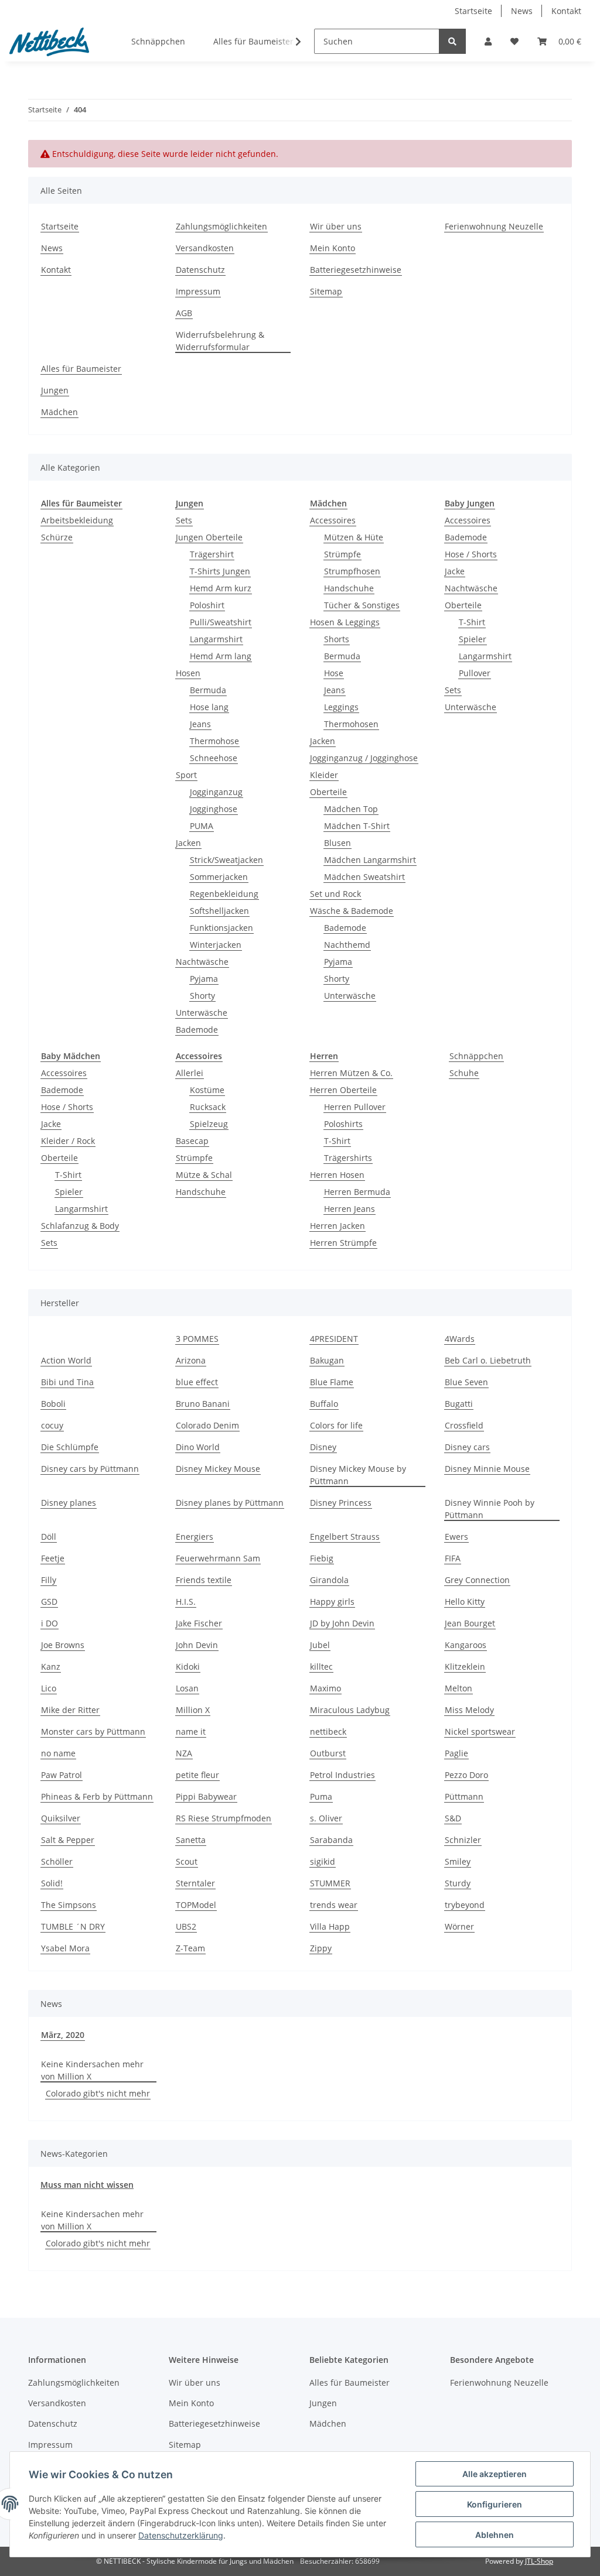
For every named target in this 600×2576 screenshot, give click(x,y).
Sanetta (191, 1840)
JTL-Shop (539, 2561)
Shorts (337, 639)
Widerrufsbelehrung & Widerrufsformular (220, 341)
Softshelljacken (219, 911)
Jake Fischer (199, 1623)
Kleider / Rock (68, 1141)
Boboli (53, 1404)
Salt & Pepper (68, 1840)
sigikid (323, 1861)
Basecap (192, 1141)
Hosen (188, 673)
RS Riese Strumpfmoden (224, 1818)
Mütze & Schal (204, 1175)
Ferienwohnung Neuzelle (494, 226)
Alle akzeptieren (495, 2474)
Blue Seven (466, 1382)
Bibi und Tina (67, 1382)
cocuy (52, 1425)
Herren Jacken (337, 1226)
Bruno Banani (203, 1404)
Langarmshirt (216, 639)
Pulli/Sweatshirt (221, 622)
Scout (187, 1861)
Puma (321, 1796)
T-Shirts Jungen (220, 571)
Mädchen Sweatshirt (364, 877)
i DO (50, 1623)
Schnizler (463, 1840)
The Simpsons (69, 1905)
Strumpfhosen (352, 571)
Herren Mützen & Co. (351, 1073)
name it (191, 1731)
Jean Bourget (470, 1623)
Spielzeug (209, 1124)
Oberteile (328, 792)
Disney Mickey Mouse (218, 1469)
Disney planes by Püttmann (230, 1503)
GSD (49, 1602)
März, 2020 (63, 2035)
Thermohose (214, 741)
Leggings (341, 707)
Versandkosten (205, 248)
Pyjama (204, 979)
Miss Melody (469, 1710)
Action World (66, 1360)
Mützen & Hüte (354, 537)
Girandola (329, 1580)
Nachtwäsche (202, 962)
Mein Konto (333, 248)
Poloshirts (343, 1124)
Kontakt (566, 11)
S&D (453, 1818)
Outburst (328, 1753)
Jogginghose (214, 809)
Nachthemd (347, 945)
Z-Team (190, 1948)
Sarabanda (331, 1840)
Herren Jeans (350, 1209)
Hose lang (209, 707)
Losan (187, 1688)
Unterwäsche (202, 1013)
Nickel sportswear (480, 1731)
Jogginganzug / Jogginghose (364, 758)
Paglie (456, 1753)
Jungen (55, 390)
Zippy (321, 1948)
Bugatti (459, 1404)
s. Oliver (326, 1818)
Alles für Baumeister (81, 369)
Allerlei (190, 1073)
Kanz (51, 1666)
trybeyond (465, 1905)
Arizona (191, 1360)
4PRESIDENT (334, 1339)
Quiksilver (61, 1818)
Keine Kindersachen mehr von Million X (92, 2070)
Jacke (455, 571)
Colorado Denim (207, 1425)
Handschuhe (349, 588)
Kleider (324, 775)
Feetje (53, 1558)
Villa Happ (330, 1926)
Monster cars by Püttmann (93, 1731)
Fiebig (322, 1558)
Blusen (337, 843)
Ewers (456, 1537)
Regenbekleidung (224, 894)
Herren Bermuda (357, 1192)
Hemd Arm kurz (221, 588)
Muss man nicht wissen (87, 2185)
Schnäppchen (476, 1056)
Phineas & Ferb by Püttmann (97, 1796)
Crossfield (464, 1425)
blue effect (197, 1382)
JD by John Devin (342, 1623)
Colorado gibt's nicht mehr (98, 2093)
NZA (184, 1753)
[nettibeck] (49, 42)
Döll (49, 1537)
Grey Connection (477, 1580)
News (522, 11)
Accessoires (333, 520)
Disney (323, 1447)
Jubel (320, 1645)
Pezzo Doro (466, 1775)
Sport (186, 775)
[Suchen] (452, 41)
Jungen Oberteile (209, 537)
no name (58, 1753)
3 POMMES (197, 1339)
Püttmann (464, 1796)
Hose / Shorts (471, 554)
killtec (321, 1666)
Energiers (195, 1537)
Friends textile (204, 1580)
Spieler (473, 639)
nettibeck (328, 1731)
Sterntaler (195, 1883)
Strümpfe (342, 554)
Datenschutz (200, 270)
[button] (488, 41)
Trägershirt (212, 554)
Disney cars (467, 1447)
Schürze (57, 537)
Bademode (197, 1030)
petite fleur (197, 1775)
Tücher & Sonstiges (362, 605)
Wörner (459, 1926)
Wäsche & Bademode (352, 911)
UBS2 (186, 1926)
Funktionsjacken (221, 928)
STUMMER (330, 1883)
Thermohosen (351, 724)
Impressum (198, 291)
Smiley (458, 1861)
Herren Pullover (355, 1107)
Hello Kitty (465, 1602)
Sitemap (326, 291)
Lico (49, 1688)
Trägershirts (348, 1158)
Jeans (200, 724)
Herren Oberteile (343, 1090)
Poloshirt (207, 605)
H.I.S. (186, 1602)
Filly (49, 1580)
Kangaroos (466, 1645)
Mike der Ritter (70, 1710)
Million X (193, 1710)
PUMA (202, 826)
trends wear (334, 1905)
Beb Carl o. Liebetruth (488, 1360)
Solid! (52, 1883)
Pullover (475, 673)
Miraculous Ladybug (350, 1710)
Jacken (188, 843)
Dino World (198, 1447)
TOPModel (196, 1905)
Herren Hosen (337, 1175)
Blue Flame (332, 1382)
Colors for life (336, 1425)
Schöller (57, 1861)
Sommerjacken (219, 877)
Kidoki (188, 1666)
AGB (184, 313)
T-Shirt (472, 622)
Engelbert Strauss (345, 1537)
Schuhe (464, 1073)
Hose (334, 673)
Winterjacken (216, 945)
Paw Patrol (62, 1775)
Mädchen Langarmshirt (370, 860)
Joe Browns (63, 1645)
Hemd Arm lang (221, 656)
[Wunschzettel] (514, 41)
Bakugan (327, 1360)
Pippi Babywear (206, 1796)
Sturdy (458, 1883)
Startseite (473, 11)
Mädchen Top (351, 809)
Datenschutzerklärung (181, 2535)
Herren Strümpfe (343, 1243)
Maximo (325, 1688)
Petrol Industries (342, 1775)
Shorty (202, 996)
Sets (184, 520)
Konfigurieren (495, 2504)
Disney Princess (341, 1503)
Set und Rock (335, 894)
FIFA (453, 1558)
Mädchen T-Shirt (357, 826)
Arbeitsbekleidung (77, 520)
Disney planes (69, 1503)
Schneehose (214, 758)
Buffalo (324, 1404)
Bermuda (208, 690)
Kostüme (207, 1090)
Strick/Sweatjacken (226, 860)
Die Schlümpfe (70, 1447)
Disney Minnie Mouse (487, 1469)
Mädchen (59, 412)
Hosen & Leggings (345, 622)
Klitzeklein (465, 1666)
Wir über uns (336, 226)
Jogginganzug (216, 792)
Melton (458, 1688)
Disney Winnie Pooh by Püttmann (490, 1509)
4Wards (460, 1339)
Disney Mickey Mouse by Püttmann (358, 1475)
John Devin (197, 1645)
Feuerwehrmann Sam (218, 1558)
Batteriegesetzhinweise (356, 270)
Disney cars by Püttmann (90, 1469)
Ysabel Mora (65, 1948)
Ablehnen (495, 2535)
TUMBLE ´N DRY (73, 1926)
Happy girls (332, 1602)
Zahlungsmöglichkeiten (221, 226)
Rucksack (208, 1107)
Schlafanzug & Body (80, 1226)
